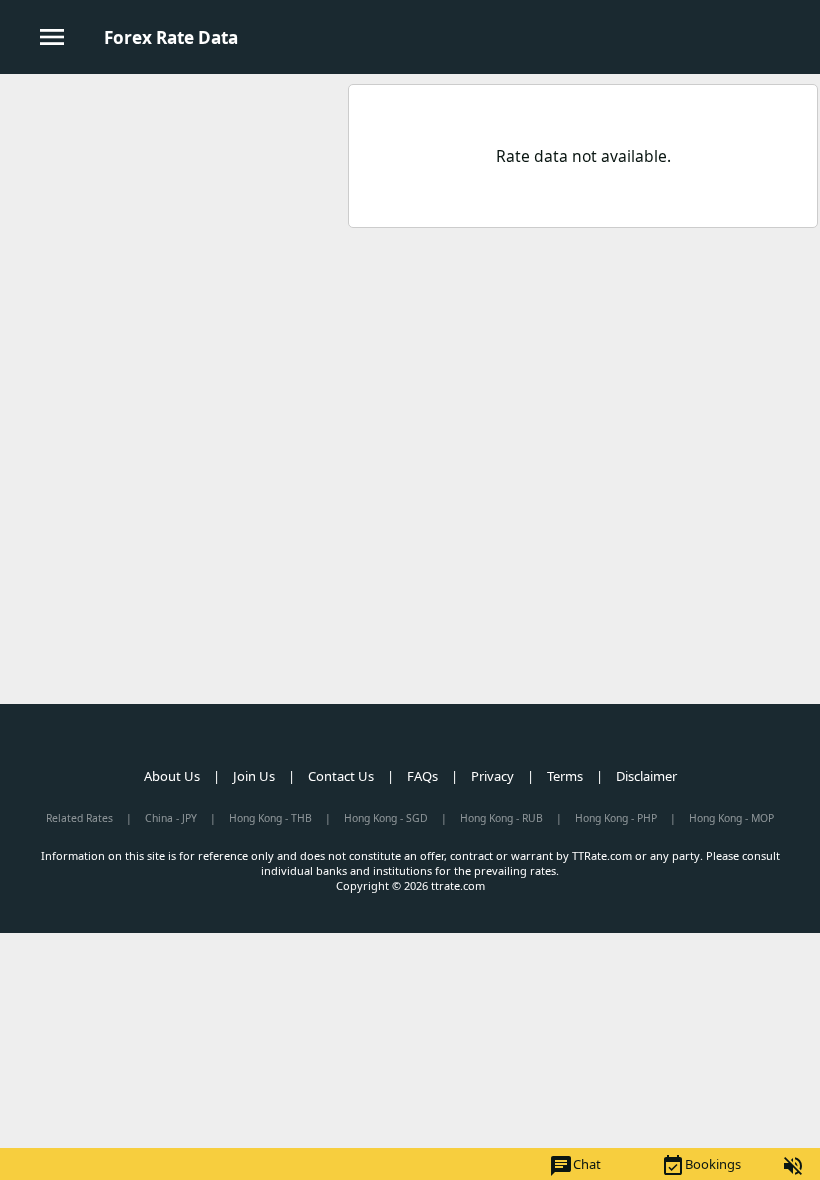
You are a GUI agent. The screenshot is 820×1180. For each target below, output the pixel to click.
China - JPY (171, 818)
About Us (172, 776)
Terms (565, 776)
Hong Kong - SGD (386, 818)
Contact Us (341, 776)
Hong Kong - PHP (616, 818)
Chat (575, 1166)
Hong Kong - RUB (501, 818)
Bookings (701, 1166)
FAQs (422, 776)
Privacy (492, 776)
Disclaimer (646, 776)
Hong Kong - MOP (731, 818)
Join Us (254, 776)
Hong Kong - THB (270, 818)
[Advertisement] (173, 219)
